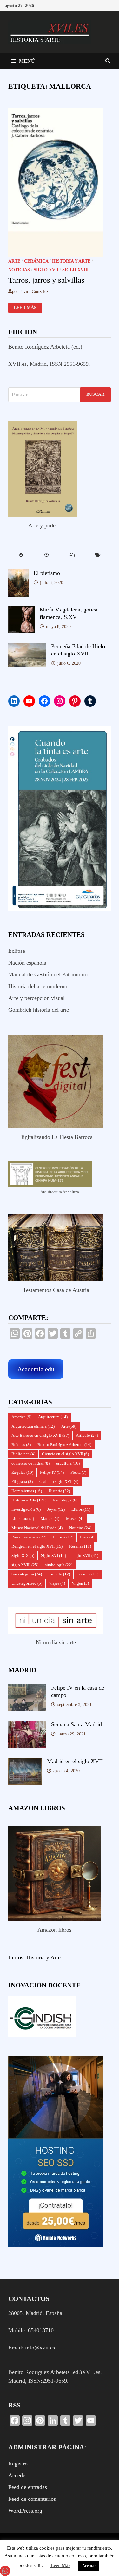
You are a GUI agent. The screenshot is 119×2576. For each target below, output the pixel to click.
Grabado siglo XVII (59, 1482)
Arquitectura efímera (33, 1426)
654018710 (41, 2330)
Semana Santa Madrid (76, 1724)
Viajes (57, 1583)
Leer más (26, 308)
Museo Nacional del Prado (37, 1528)
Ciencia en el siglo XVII (65, 1454)
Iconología (65, 1500)
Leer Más (60, 2565)
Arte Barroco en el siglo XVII (40, 1435)
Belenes (21, 1445)
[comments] (73, 555)
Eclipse (17, 951)
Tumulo (59, 1574)
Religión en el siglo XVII (37, 1546)
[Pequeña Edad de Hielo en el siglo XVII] (27, 647)
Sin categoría (27, 1574)
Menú (27, 61)
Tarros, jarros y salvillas (46, 280)
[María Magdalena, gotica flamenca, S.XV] (22, 610)
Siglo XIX (23, 1556)
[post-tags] (98, 555)
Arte (14, 261)
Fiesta (78, 1472)
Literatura (23, 1519)
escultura (68, 1463)
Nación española (27, 963)
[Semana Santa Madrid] (27, 1725)
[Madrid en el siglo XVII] (25, 1762)
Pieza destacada (29, 1537)
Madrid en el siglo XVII (75, 1761)
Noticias (19, 270)
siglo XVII (46, 270)
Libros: (17, 1957)
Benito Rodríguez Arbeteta (64, 1445)
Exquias (22, 1472)
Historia (59, 1491)
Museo (75, 1519)
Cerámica (36, 261)
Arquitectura (53, 1417)
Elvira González (34, 291)
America (21, 1417)
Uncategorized (27, 1583)
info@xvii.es (40, 2348)
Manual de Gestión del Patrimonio (48, 974)
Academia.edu (36, 1369)
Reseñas (80, 1546)
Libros (81, 1509)
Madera (50, 1519)
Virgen (80, 1583)
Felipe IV (52, 1472)
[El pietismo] (19, 574)
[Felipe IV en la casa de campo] (27, 1688)
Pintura (63, 1537)
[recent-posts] (47, 555)
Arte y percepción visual (36, 998)
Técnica (88, 1574)
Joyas (56, 1509)
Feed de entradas (28, 2487)
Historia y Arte (71, 261)
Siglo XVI (53, 1556)
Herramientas (27, 1491)
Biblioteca (23, 1454)
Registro (18, 2464)
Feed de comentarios (32, 2499)
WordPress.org (25, 2511)
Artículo (87, 1435)
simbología (59, 1565)
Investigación (26, 1509)
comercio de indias (30, 1463)
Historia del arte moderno (38, 986)
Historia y (38, 1957)
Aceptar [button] (89, 2566)
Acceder (18, 2475)
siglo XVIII (75, 270)
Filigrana (22, 1482)
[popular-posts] (21, 555)
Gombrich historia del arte (39, 1010)
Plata (87, 1537)
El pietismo (47, 573)
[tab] (21, 555)
